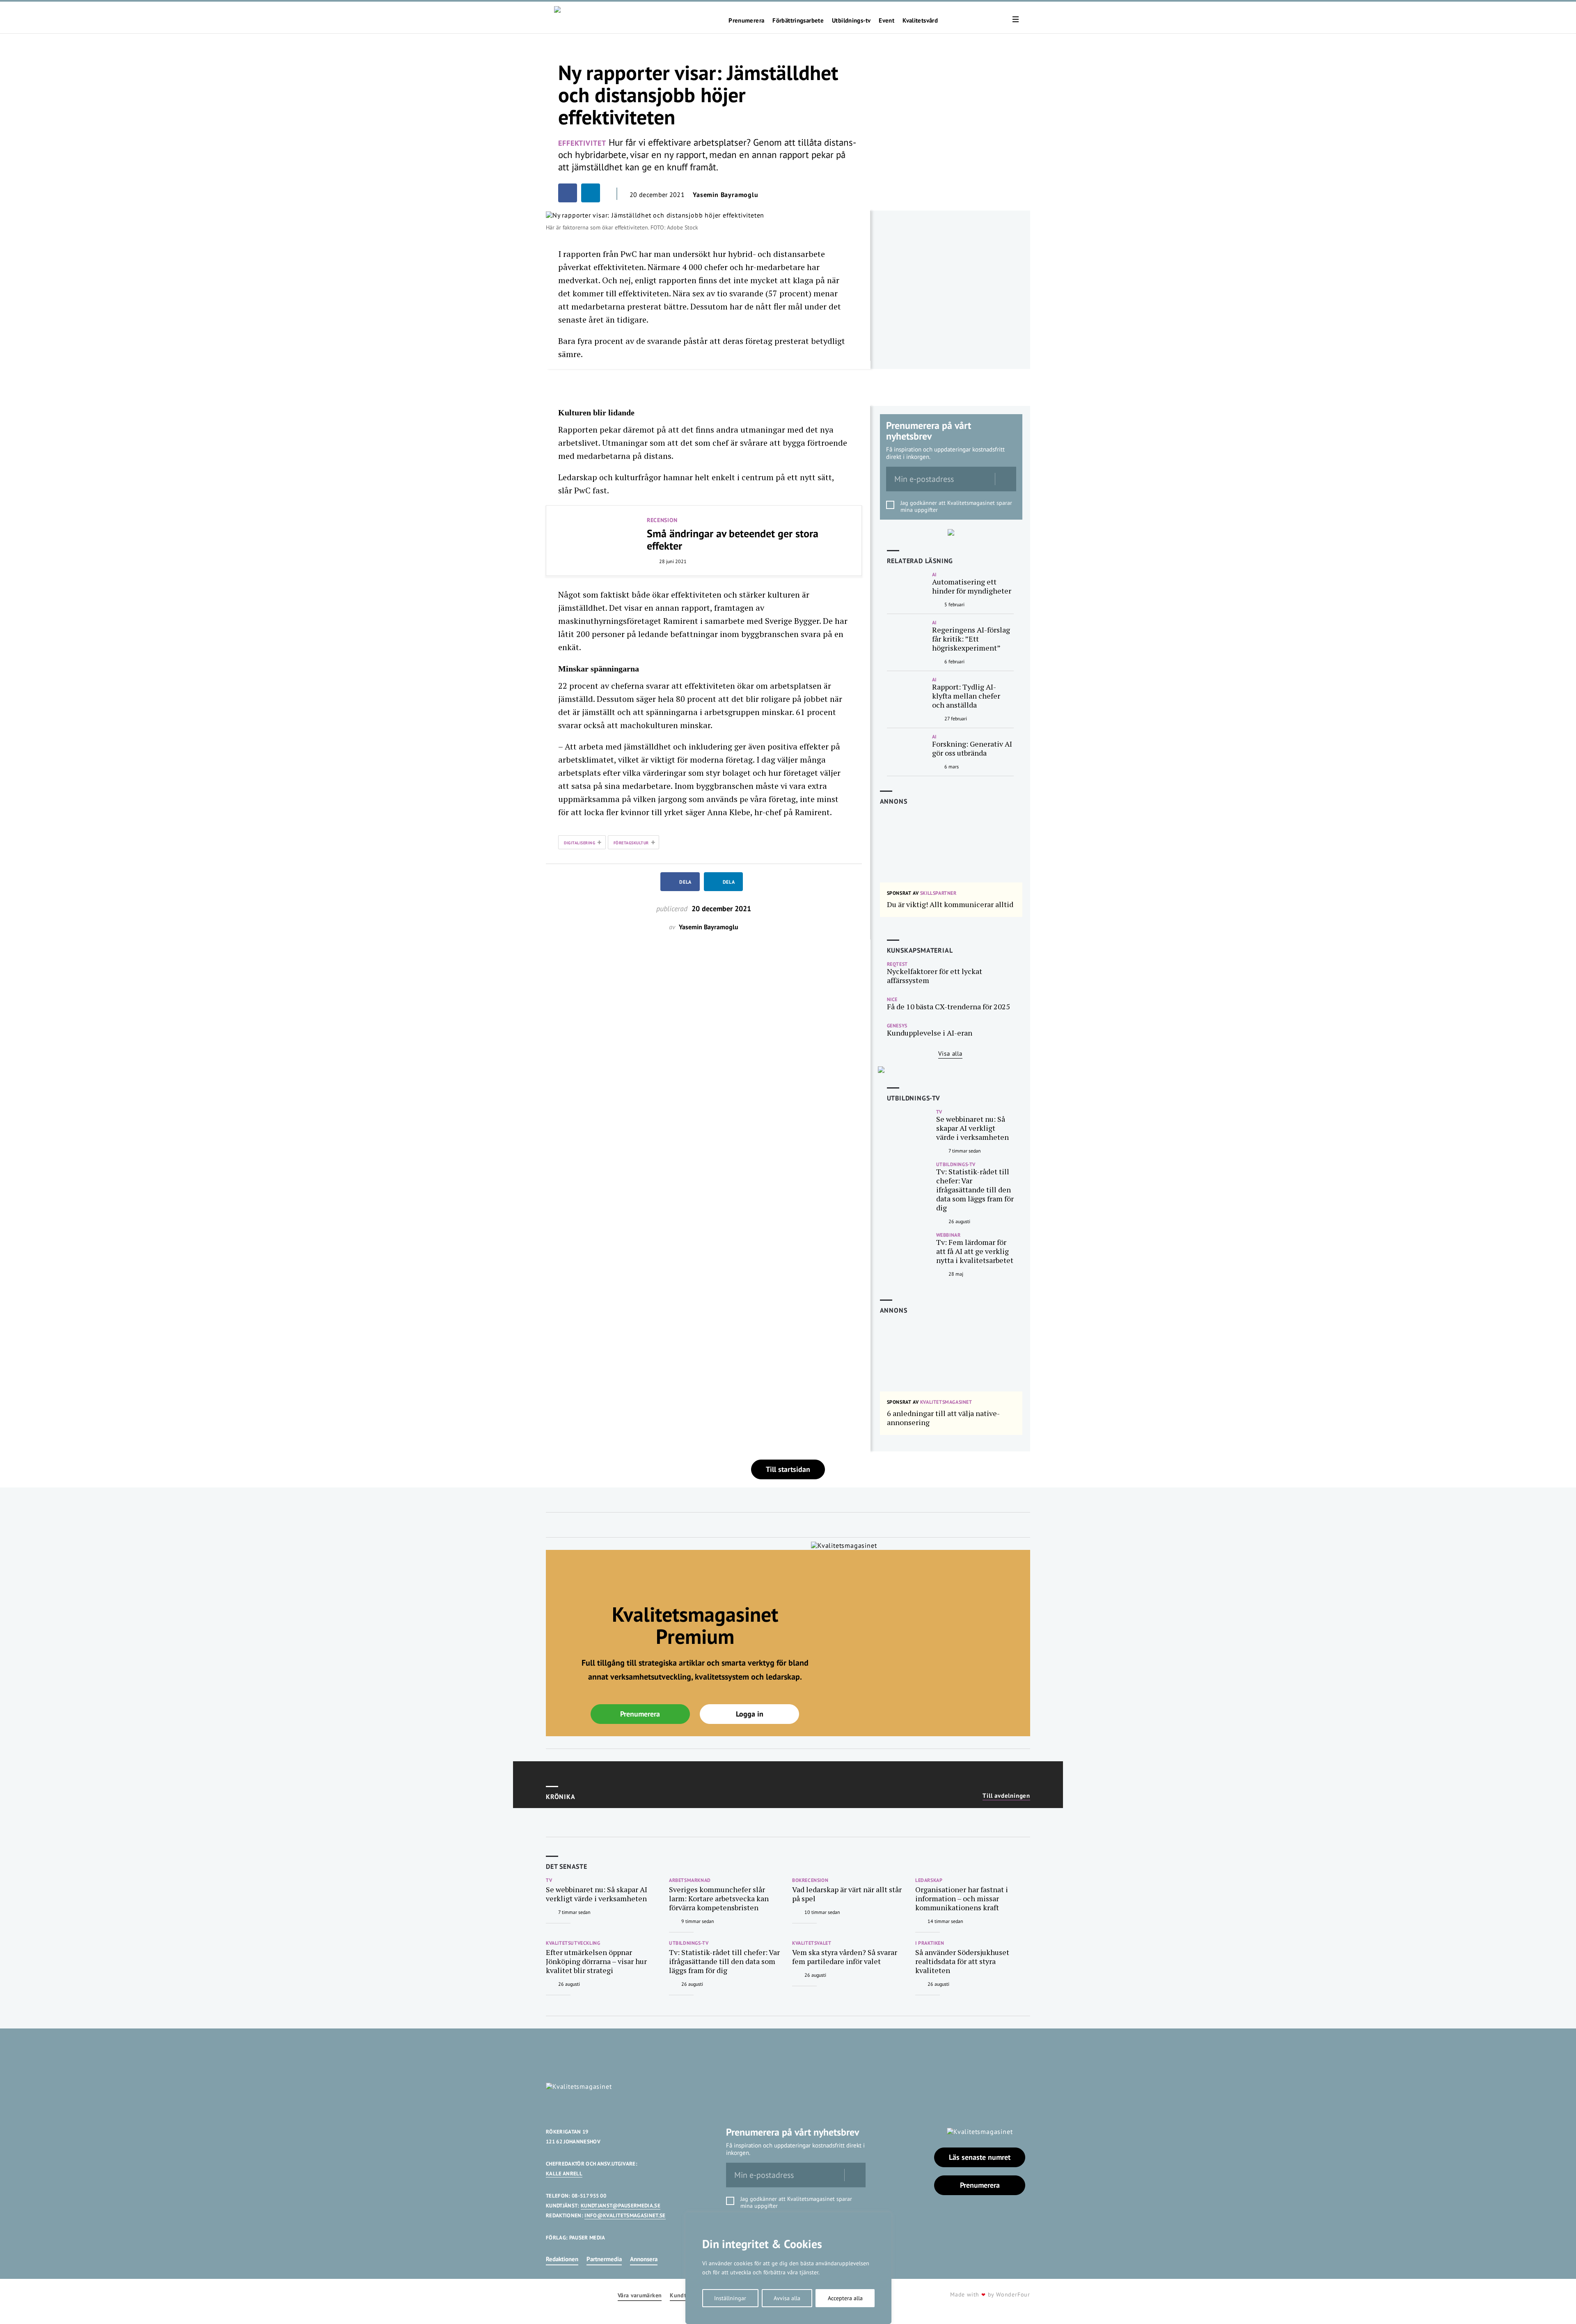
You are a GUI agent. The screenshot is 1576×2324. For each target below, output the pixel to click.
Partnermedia (604, 2259)
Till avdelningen (1006, 1796)
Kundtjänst (685, 2295)
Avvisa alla (787, 2298)
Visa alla (950, 1053)
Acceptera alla (845, 2298)
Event (886, 21)
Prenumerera (746, 21)
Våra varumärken (640, 2295)
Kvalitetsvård (920, 21)
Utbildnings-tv (851, 21)
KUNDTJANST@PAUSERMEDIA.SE (621, 2206)
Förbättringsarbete (798, 21)
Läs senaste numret (980, 2157)
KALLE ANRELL (564, 2174)
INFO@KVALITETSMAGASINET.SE (625, 2215)
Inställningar (730, 2298)
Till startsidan (788, 1469)
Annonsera (644, 2259)
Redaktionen (562, 2259)
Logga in (750, 1714)
